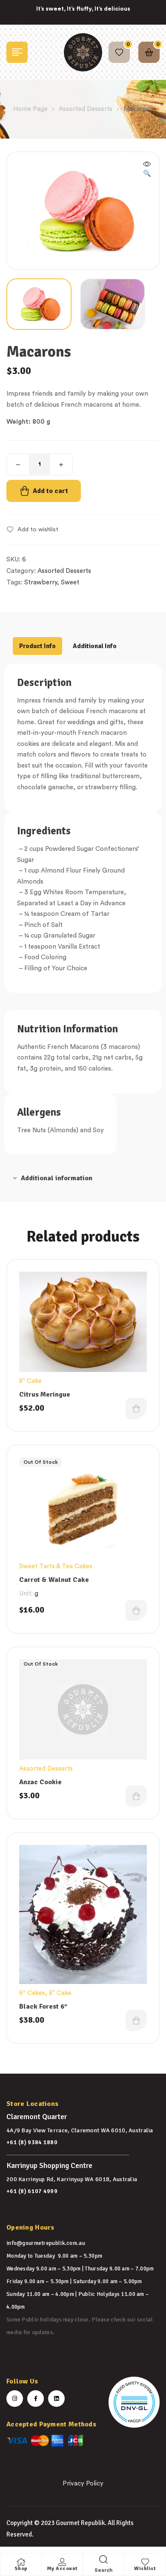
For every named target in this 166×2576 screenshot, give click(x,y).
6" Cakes (32, 1993)
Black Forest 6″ (43, 2006)
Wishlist (145, 2569)
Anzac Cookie (40, 1782)
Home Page (30, 109)
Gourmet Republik (80, 2523)
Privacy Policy (83, 2484)
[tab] (37, 646)
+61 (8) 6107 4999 (32, 2191)
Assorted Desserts (86, 109)
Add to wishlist (38, 530)
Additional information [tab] (57, 1178)
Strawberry (41, 582)
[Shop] (21, 2562)
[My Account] (62, 2562)
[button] (147, 170)
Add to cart (50, 491)
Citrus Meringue (45, 1394)
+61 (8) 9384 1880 (32, 2142)
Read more (136, 1610)
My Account (62, 2569)
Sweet (70, 582)
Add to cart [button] (136, 1408)
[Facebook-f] (36, 2399)
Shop (21, 2569)
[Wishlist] (145, 2562)
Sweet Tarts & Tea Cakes (56, 1566)
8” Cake (30, 1381)
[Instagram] (15, 2399)
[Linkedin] (56, 2399)
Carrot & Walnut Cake (54, 1580)
